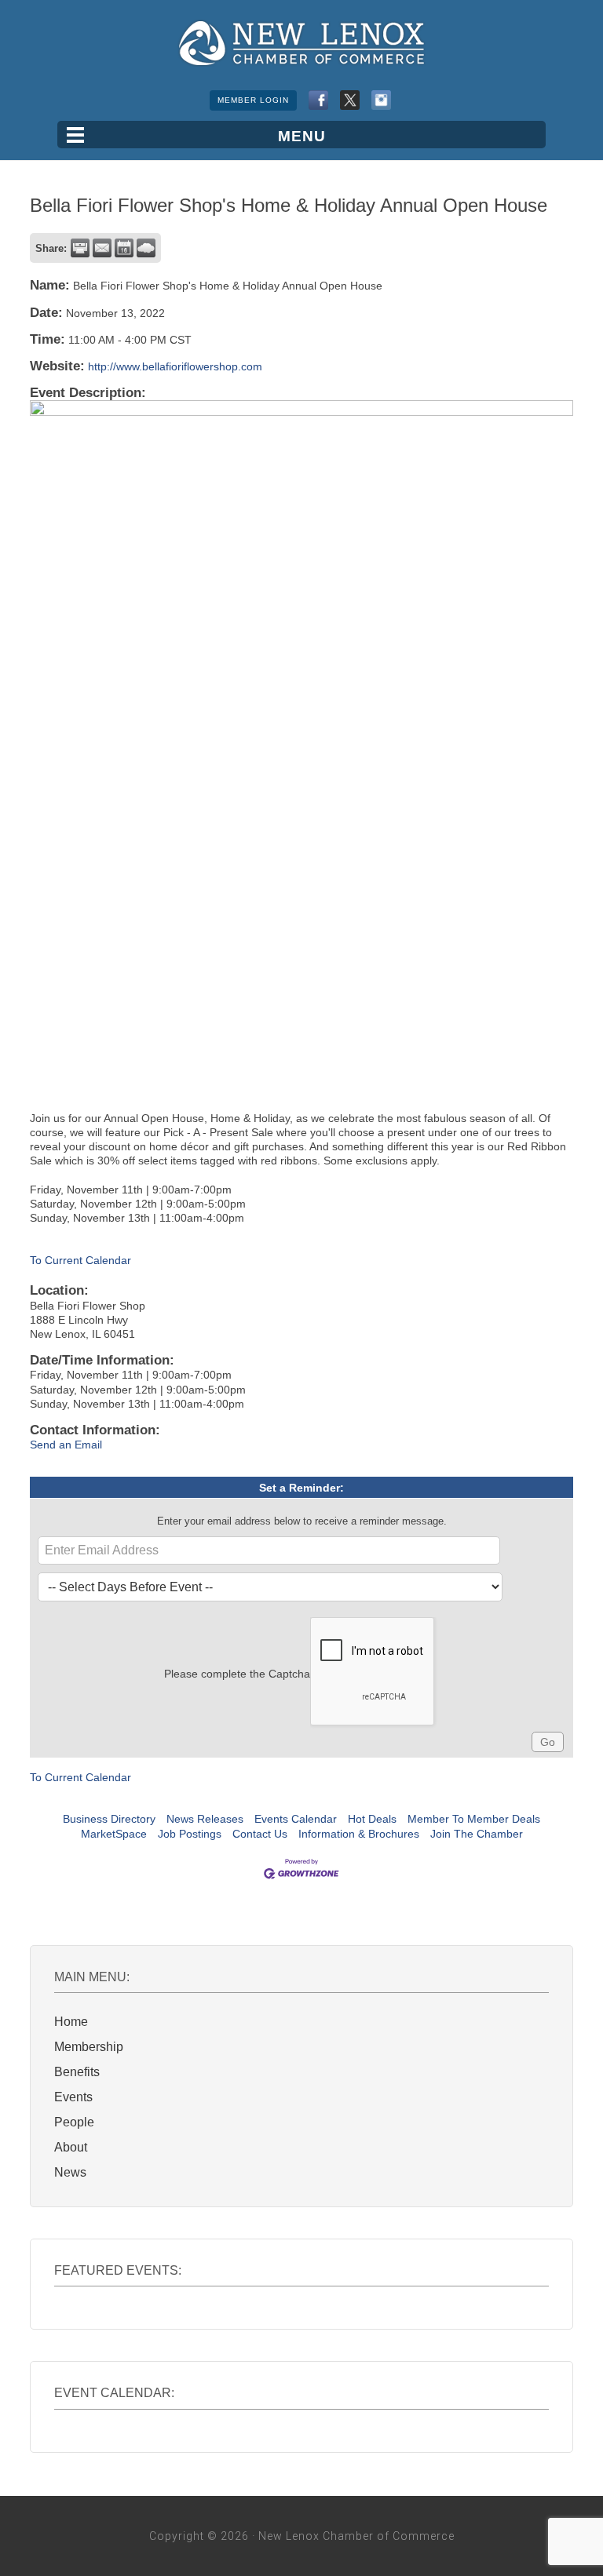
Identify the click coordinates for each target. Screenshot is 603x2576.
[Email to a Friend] (102, 248)
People (74, 2122)
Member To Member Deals (474, 1819)
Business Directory (109, 1819)
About (71, 2147)
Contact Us (260, 1834)
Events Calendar (296, 1819)
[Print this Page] (80, 248)
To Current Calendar (80, 1260)
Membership (89, 2047)
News (70, 2172)
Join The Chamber (477, 1834)
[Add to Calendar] (124, 248)
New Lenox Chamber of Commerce (301, 43)
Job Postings (190, 1834)
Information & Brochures (359, 1834)
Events (73, 2097)
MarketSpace (114, 1834)
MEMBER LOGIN (253, 100)
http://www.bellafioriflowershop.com (175, 366)
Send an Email (66, 1445)
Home (71, 2022)
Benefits (77, 2072)
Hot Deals (372, 1819)
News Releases (205, 1819)
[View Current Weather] (146, 248)
